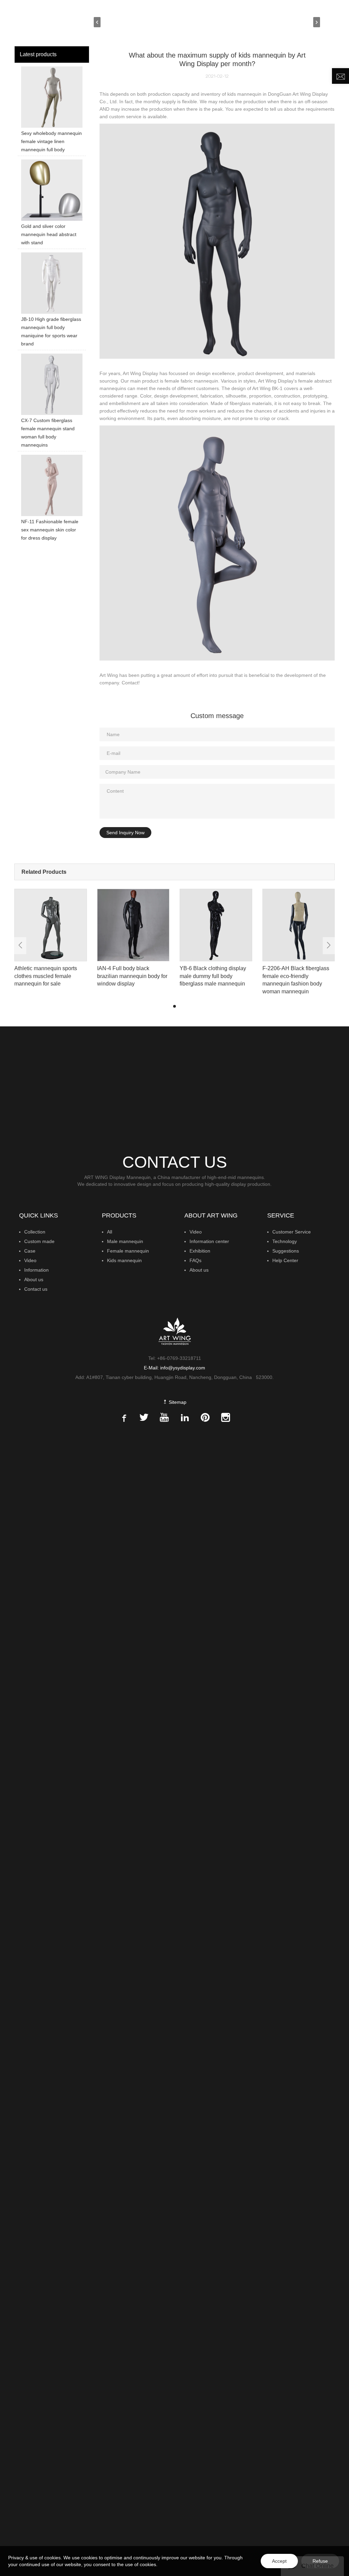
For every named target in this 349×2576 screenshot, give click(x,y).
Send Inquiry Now (125, 833)
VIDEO (294, 22)
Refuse (320, 2561)
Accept (279, 2561)
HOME (113, 22)
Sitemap (177, 1402)
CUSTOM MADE (226, 22)
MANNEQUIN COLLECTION (161, 22)
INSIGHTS (265, 22)
